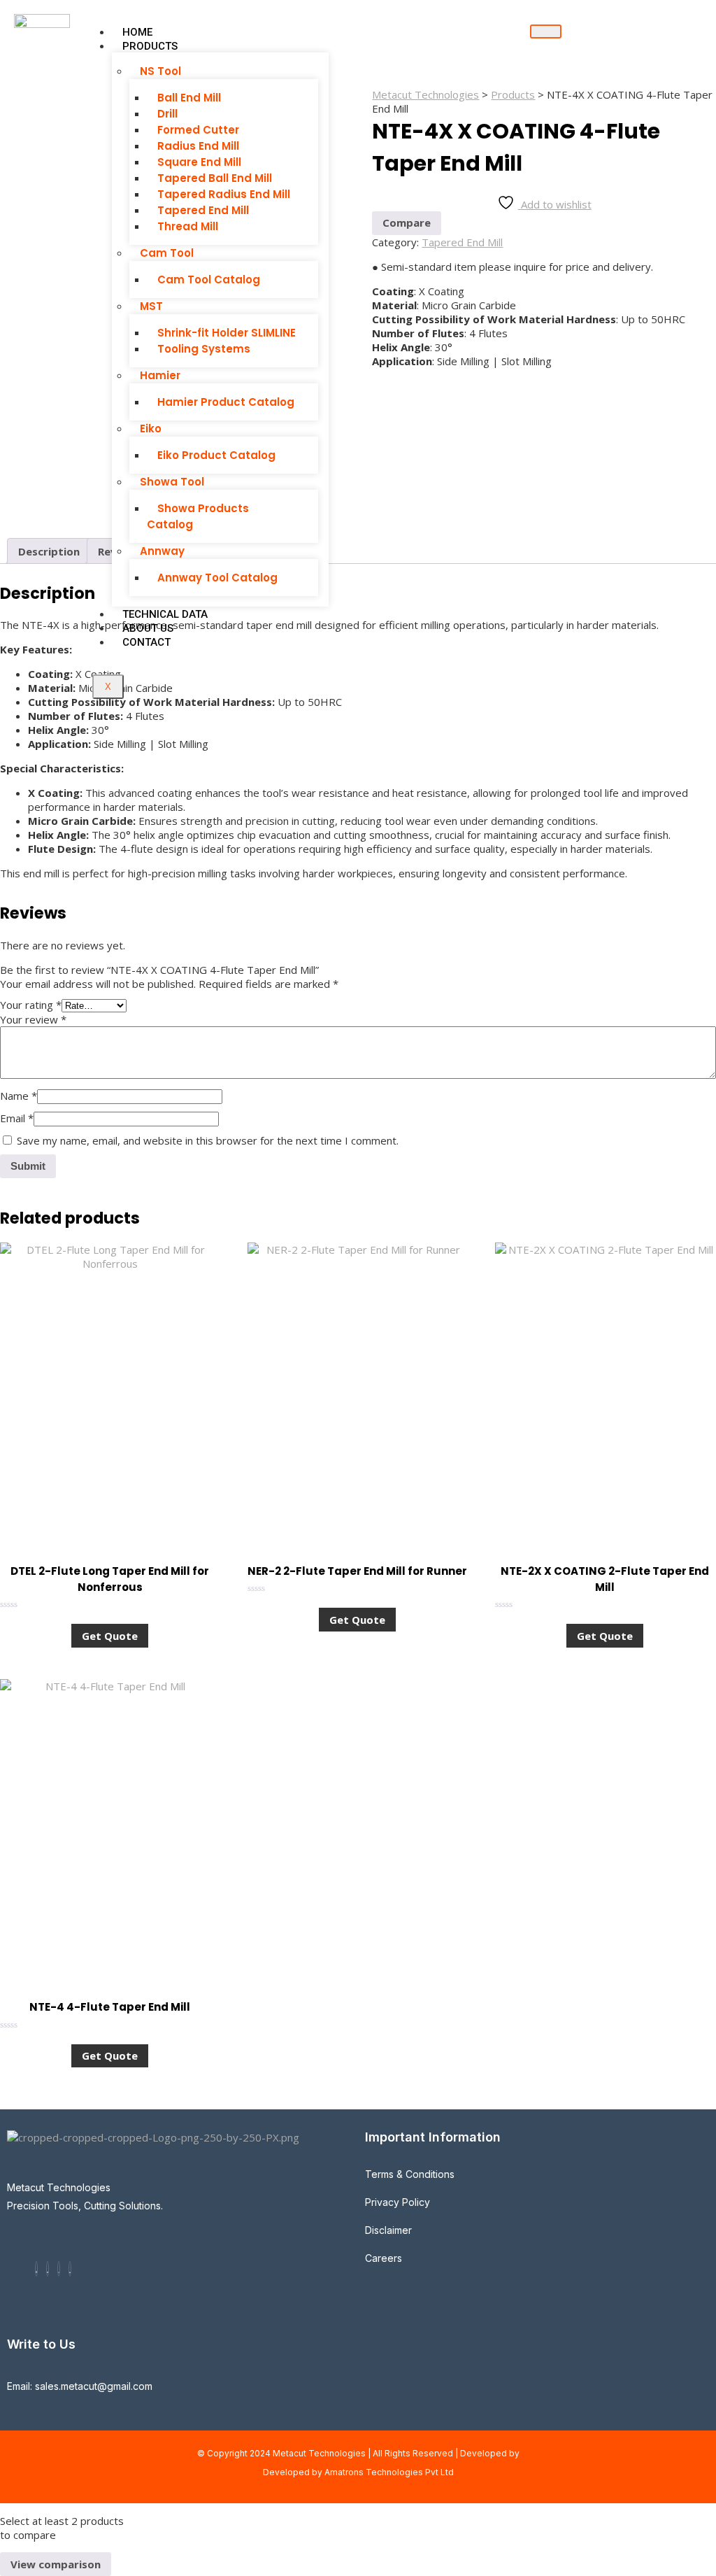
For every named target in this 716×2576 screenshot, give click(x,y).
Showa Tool (172, 482)
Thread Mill (188, 226)
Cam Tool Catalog (209, 279)
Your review (33, 1019)
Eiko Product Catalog (216, 455)
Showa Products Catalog (198, 516)
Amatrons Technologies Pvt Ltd (389, 2472)
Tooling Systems (204, 349)
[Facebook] (36, 2269)
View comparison (56, 2564)
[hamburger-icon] (546, 31)
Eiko (151, 429)
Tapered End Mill (462, 242)
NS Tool (160, 71)
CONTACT (146, 642)
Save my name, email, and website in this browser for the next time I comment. (208, 1140)
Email (17, 1118)
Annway (162, 551)
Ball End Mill (189, 98)
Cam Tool (167, 253)
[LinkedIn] (70, 2269)
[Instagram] (59, 2269)
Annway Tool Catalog (217, 578)
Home (137, 32)
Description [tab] (49, 551)
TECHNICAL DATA (165, 614)
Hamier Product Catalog (226, 402)
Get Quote (110, 1636)
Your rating (31, 1005)
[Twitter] (48, 2269)
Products (150, 46)
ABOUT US (148, 628)
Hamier (160, 375)
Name (19, 1096)
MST (151, 306)
